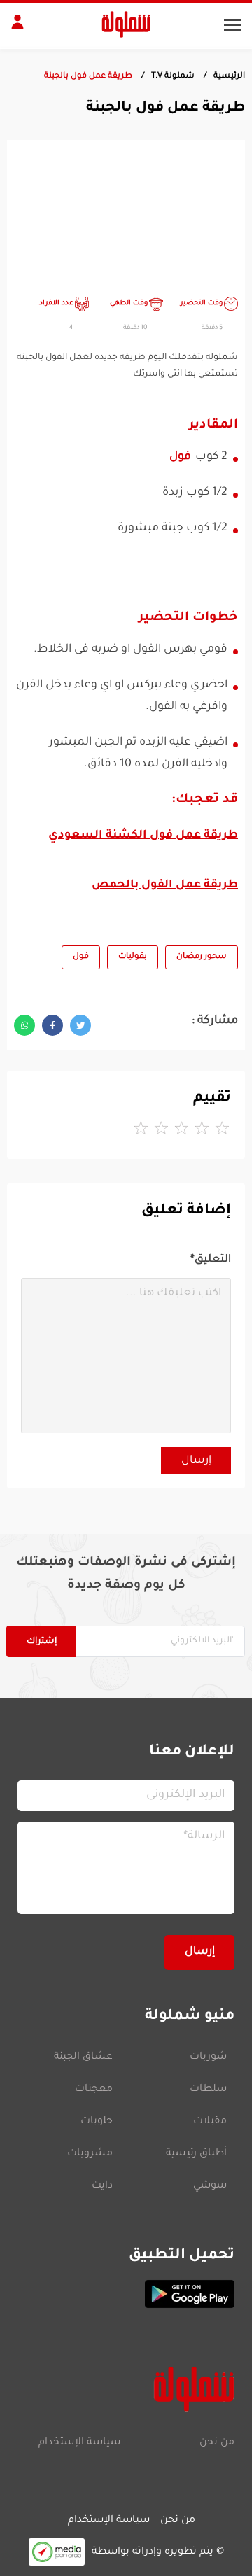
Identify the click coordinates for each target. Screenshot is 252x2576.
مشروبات (90, 2154)
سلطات (208, 2090)
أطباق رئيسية (196, 2154)
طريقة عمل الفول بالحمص (165, 885)
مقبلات (210, 2122)
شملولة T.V (173, 77)
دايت (102, 2186)
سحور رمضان (202, 957)
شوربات (208, 2057)
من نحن (217, 2443)
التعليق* (211, 1260)
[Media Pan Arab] (57, 2552)
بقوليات (133, 957)
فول (180, 457)
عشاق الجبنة (83, 2057)
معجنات (94, 2090)
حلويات (97, 2122)
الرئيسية (229, 77)
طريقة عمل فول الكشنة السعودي (143, 836)
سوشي (210, 2186)
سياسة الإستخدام (79, 2443)
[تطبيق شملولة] (126, 2294)
